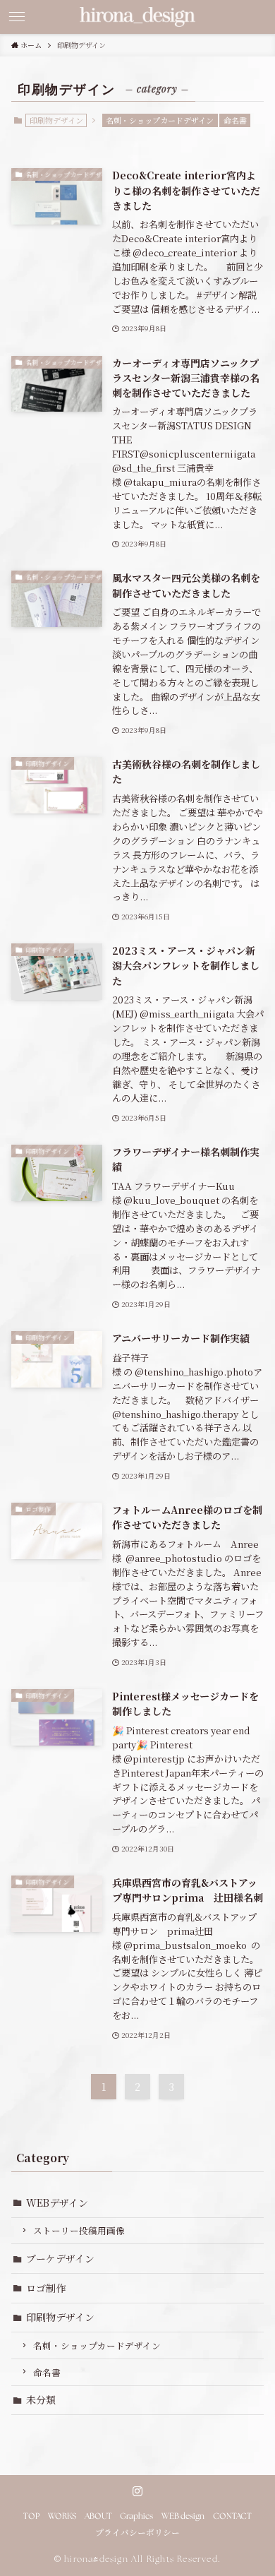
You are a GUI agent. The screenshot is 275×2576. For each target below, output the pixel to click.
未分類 (41, 2399)
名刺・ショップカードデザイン (160, 120)
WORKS (62, 2517)
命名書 (235, 120)
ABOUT (98, 2517)
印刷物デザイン (60, 2317)
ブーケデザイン (60, 2258)
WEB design (183, 2517)
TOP (31, 2517)
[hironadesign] (137, 17)
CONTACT (232, 2517)
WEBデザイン (57, 2202)
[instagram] (137, 2491)
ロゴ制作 (46, 2288)
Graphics (136, 2517)
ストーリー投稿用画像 (79, 2230)
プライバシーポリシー (137, 2534)
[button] (17, 17)
